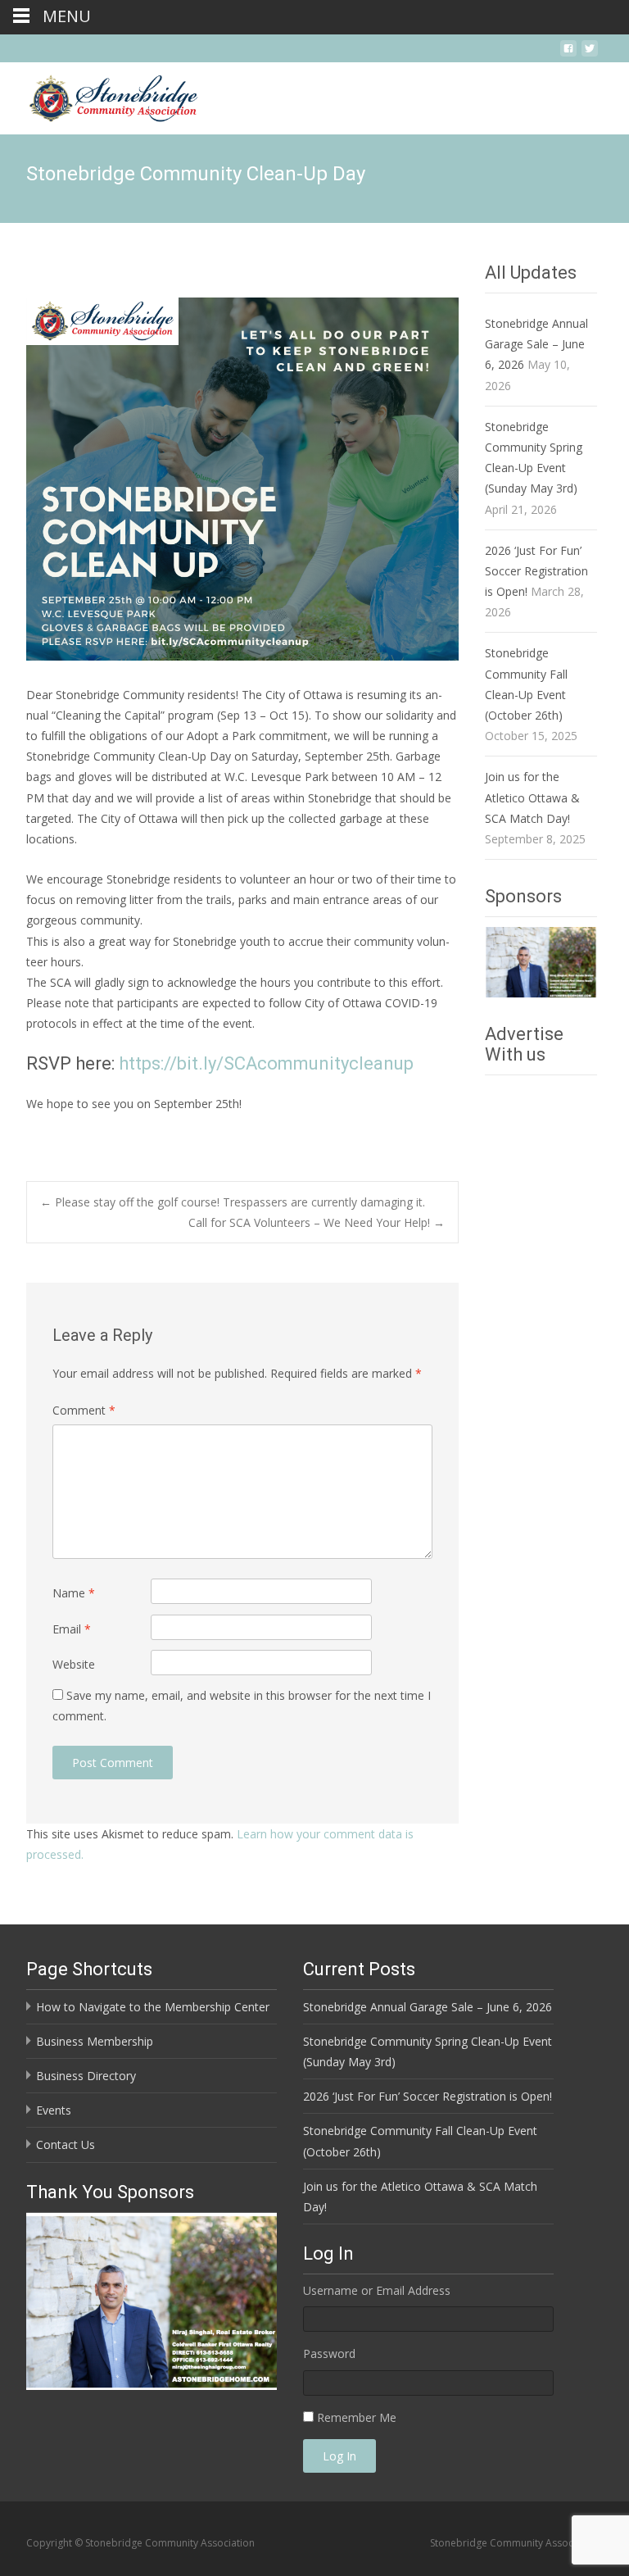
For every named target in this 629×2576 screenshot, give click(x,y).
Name (74, 1593)
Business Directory (86, 2076)
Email (72, 1629)
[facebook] (568, 55)
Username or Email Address (377, 2290)
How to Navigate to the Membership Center (153, 2007)
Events (54, 2110)
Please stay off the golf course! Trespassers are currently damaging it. (233, 1202)
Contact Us (66, 2144)
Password (329, 2353)
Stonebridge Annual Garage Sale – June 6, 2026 (536, 344)
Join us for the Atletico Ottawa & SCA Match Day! (532, 797)
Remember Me (357, 2417)
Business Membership (95, 2041)
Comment (84, 1410)
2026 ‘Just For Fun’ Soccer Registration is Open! (536, 571)
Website (74, 1664)
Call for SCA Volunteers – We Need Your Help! (317, 1222)
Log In (339, 2456)
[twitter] (590, 55)
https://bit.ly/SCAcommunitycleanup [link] (266, 1063)
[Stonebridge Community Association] (100, 95)
